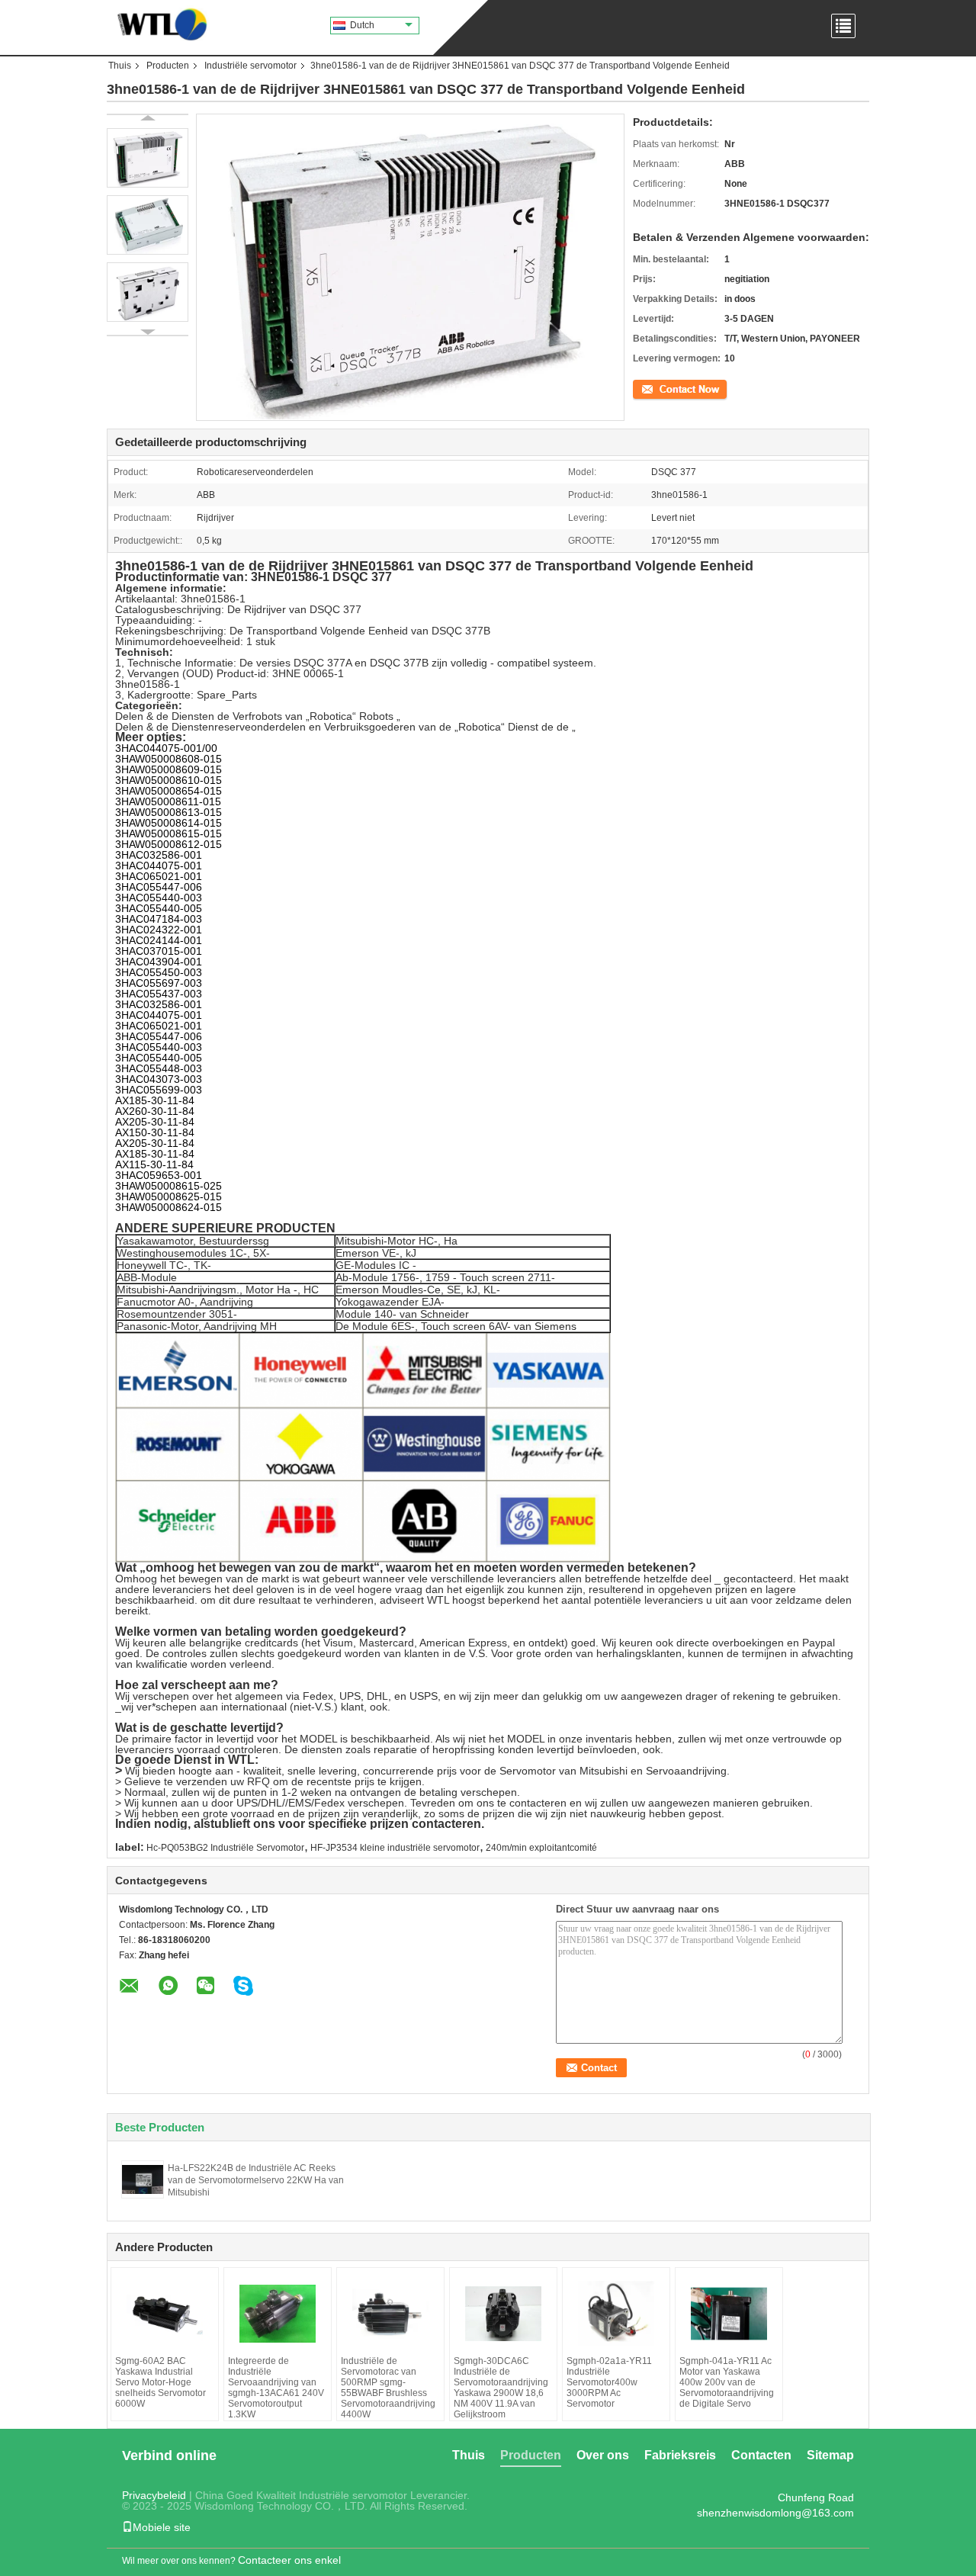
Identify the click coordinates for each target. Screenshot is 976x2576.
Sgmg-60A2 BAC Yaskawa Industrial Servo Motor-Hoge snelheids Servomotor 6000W (161, 2382)
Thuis (120, 66)
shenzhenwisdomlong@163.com (775, 2513)
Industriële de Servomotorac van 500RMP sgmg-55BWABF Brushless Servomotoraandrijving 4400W (388, 2388)
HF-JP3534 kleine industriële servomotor (395, 1848)
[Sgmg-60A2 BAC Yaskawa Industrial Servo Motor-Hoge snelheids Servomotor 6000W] (165, 2314)
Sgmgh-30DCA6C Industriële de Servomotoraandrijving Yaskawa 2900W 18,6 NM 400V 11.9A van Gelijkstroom (501, 2388)
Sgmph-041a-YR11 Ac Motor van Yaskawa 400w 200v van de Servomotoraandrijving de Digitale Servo (727, 2382)
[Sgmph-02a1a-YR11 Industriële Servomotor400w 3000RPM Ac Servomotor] (616, 2314)
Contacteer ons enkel (289, 2560)
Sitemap (830, 2455)
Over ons (603, 2455)
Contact (649, 388)
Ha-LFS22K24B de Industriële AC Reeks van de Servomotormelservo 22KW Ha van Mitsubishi (256, 2180)
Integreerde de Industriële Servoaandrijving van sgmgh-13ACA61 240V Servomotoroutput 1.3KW (276, 2388)
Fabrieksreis (680, 2455)
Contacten (761, 2455)
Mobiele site (162, 2527)
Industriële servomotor (250, 66)
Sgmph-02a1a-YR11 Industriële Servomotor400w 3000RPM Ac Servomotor (609, 2382)
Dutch (362, 25)
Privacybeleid (154, 2495)
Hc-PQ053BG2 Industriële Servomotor (225, 1848)
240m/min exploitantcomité (541, 1848)
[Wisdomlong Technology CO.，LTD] (158, 23)
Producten (168, 66)
